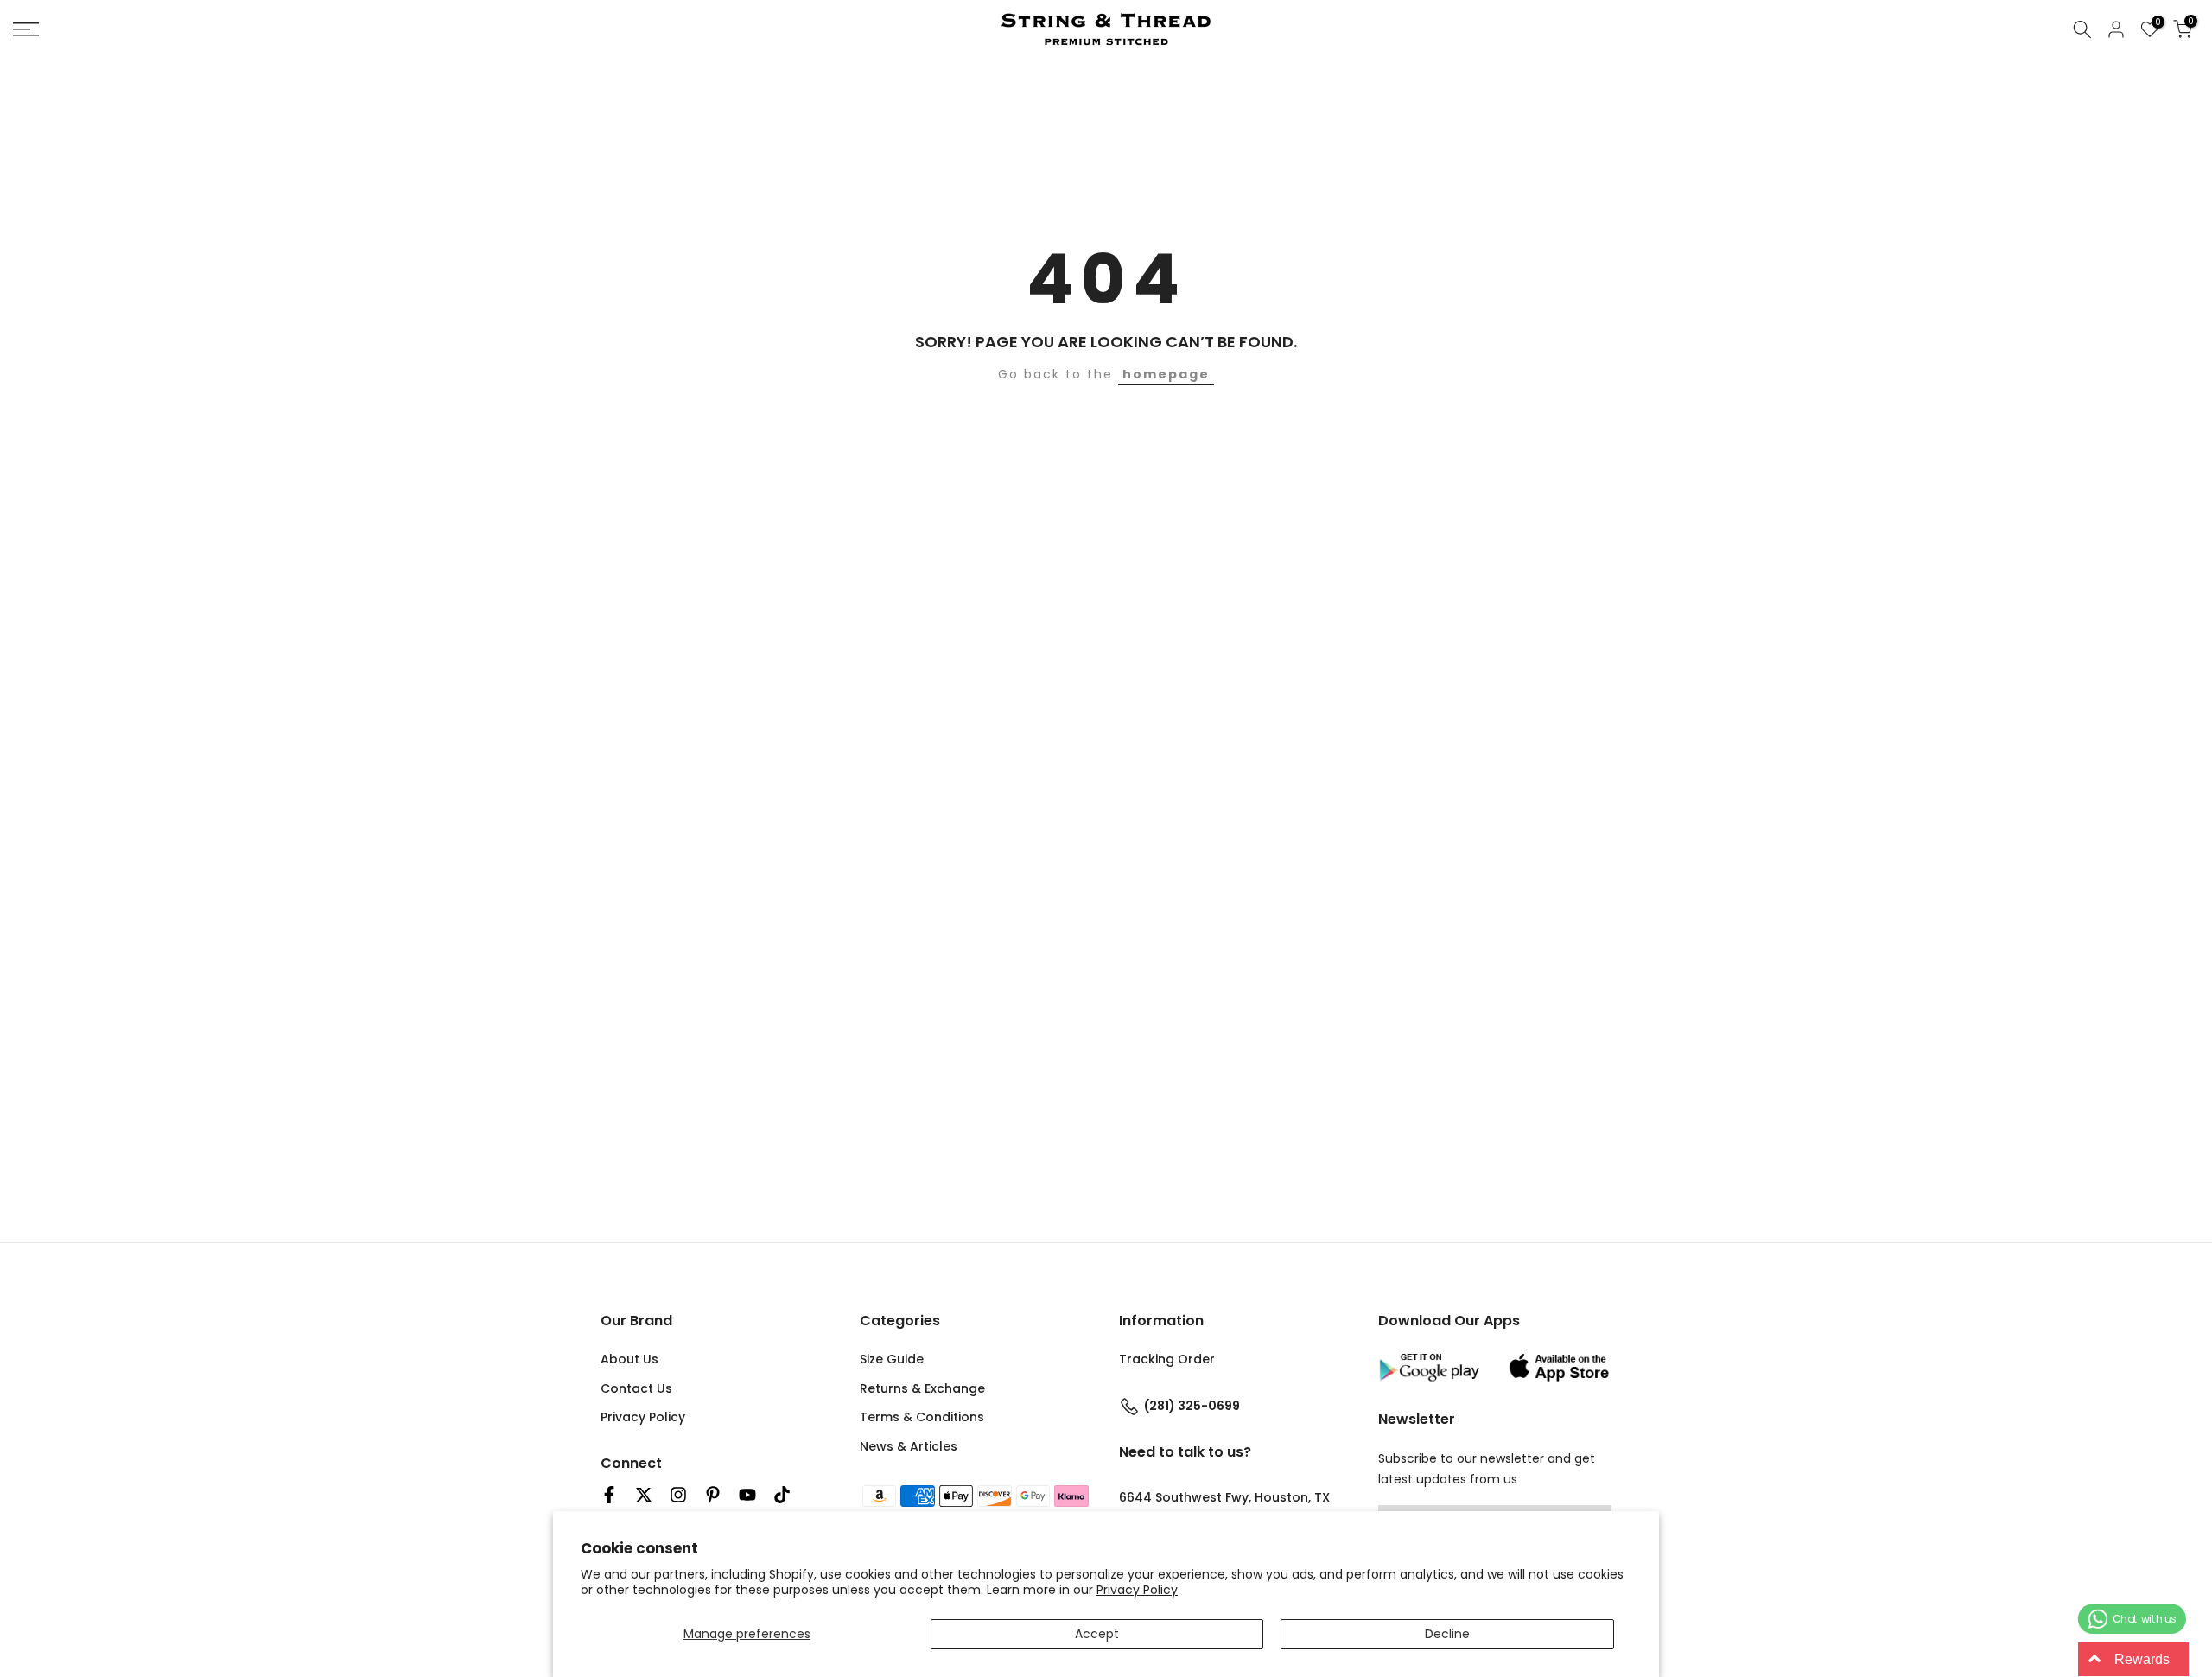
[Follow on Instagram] (678, 1495)
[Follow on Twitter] (644, 1495)
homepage (1166, 374)
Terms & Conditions (922, 1417)
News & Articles (909, 1446)
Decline (1447, 1634)
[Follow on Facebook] (609, 1495)
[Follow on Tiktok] (782, 1495)
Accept (1097, 1634)
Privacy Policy (1137, 1590)
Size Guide (892, 1358)
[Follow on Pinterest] (713, 1495)
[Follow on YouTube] (747, 1495)
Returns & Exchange (922, 1388)
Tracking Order (1167, 1358)
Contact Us (636, 1388)
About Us (629, 1358)
